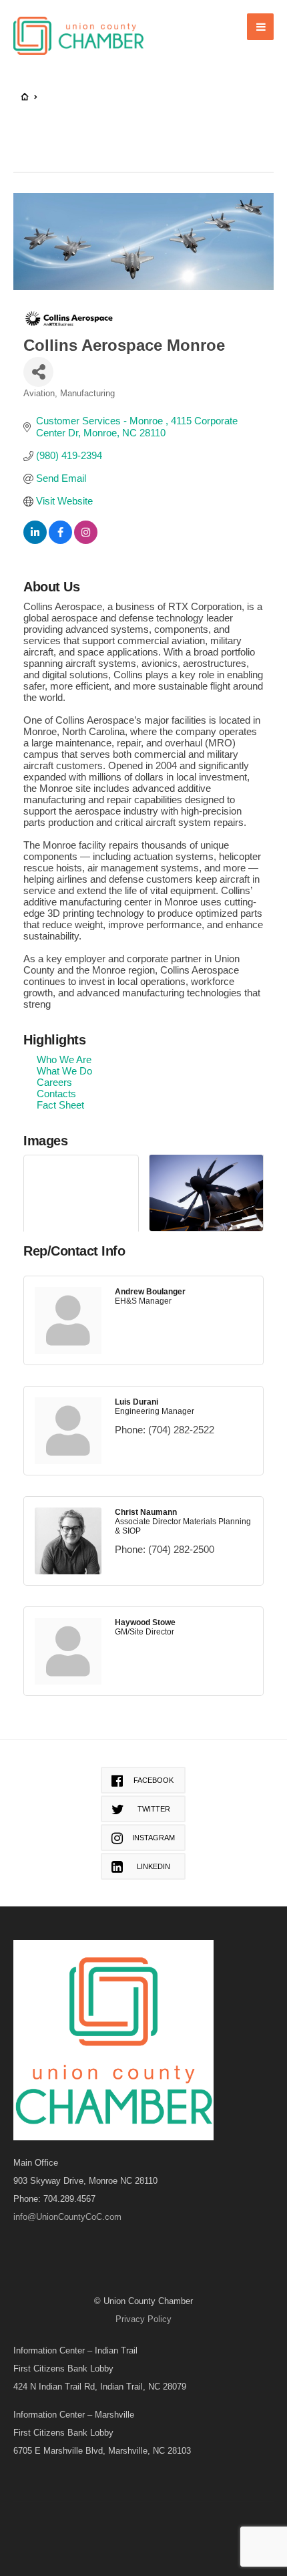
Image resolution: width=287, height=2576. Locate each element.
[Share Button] (38, 372)
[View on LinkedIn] (35, 540)
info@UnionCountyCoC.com (67, 2217)
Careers (54, 1082)
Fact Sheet (60, 1105)
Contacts (56, 1094)
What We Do (64, 1071)
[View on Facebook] (60, 540)
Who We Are (64, 1059)
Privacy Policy (143, 2319)
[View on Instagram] (86, 540)
